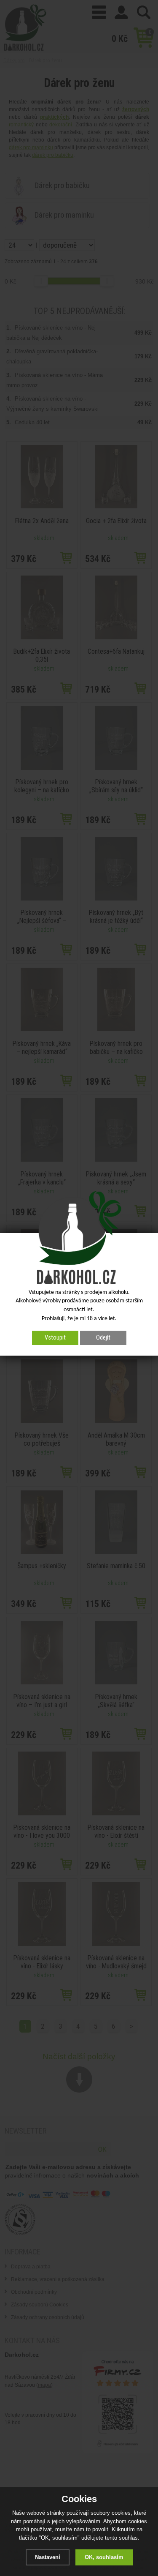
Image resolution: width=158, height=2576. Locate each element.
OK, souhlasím (104, 2557)
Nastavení (48, 2557)
